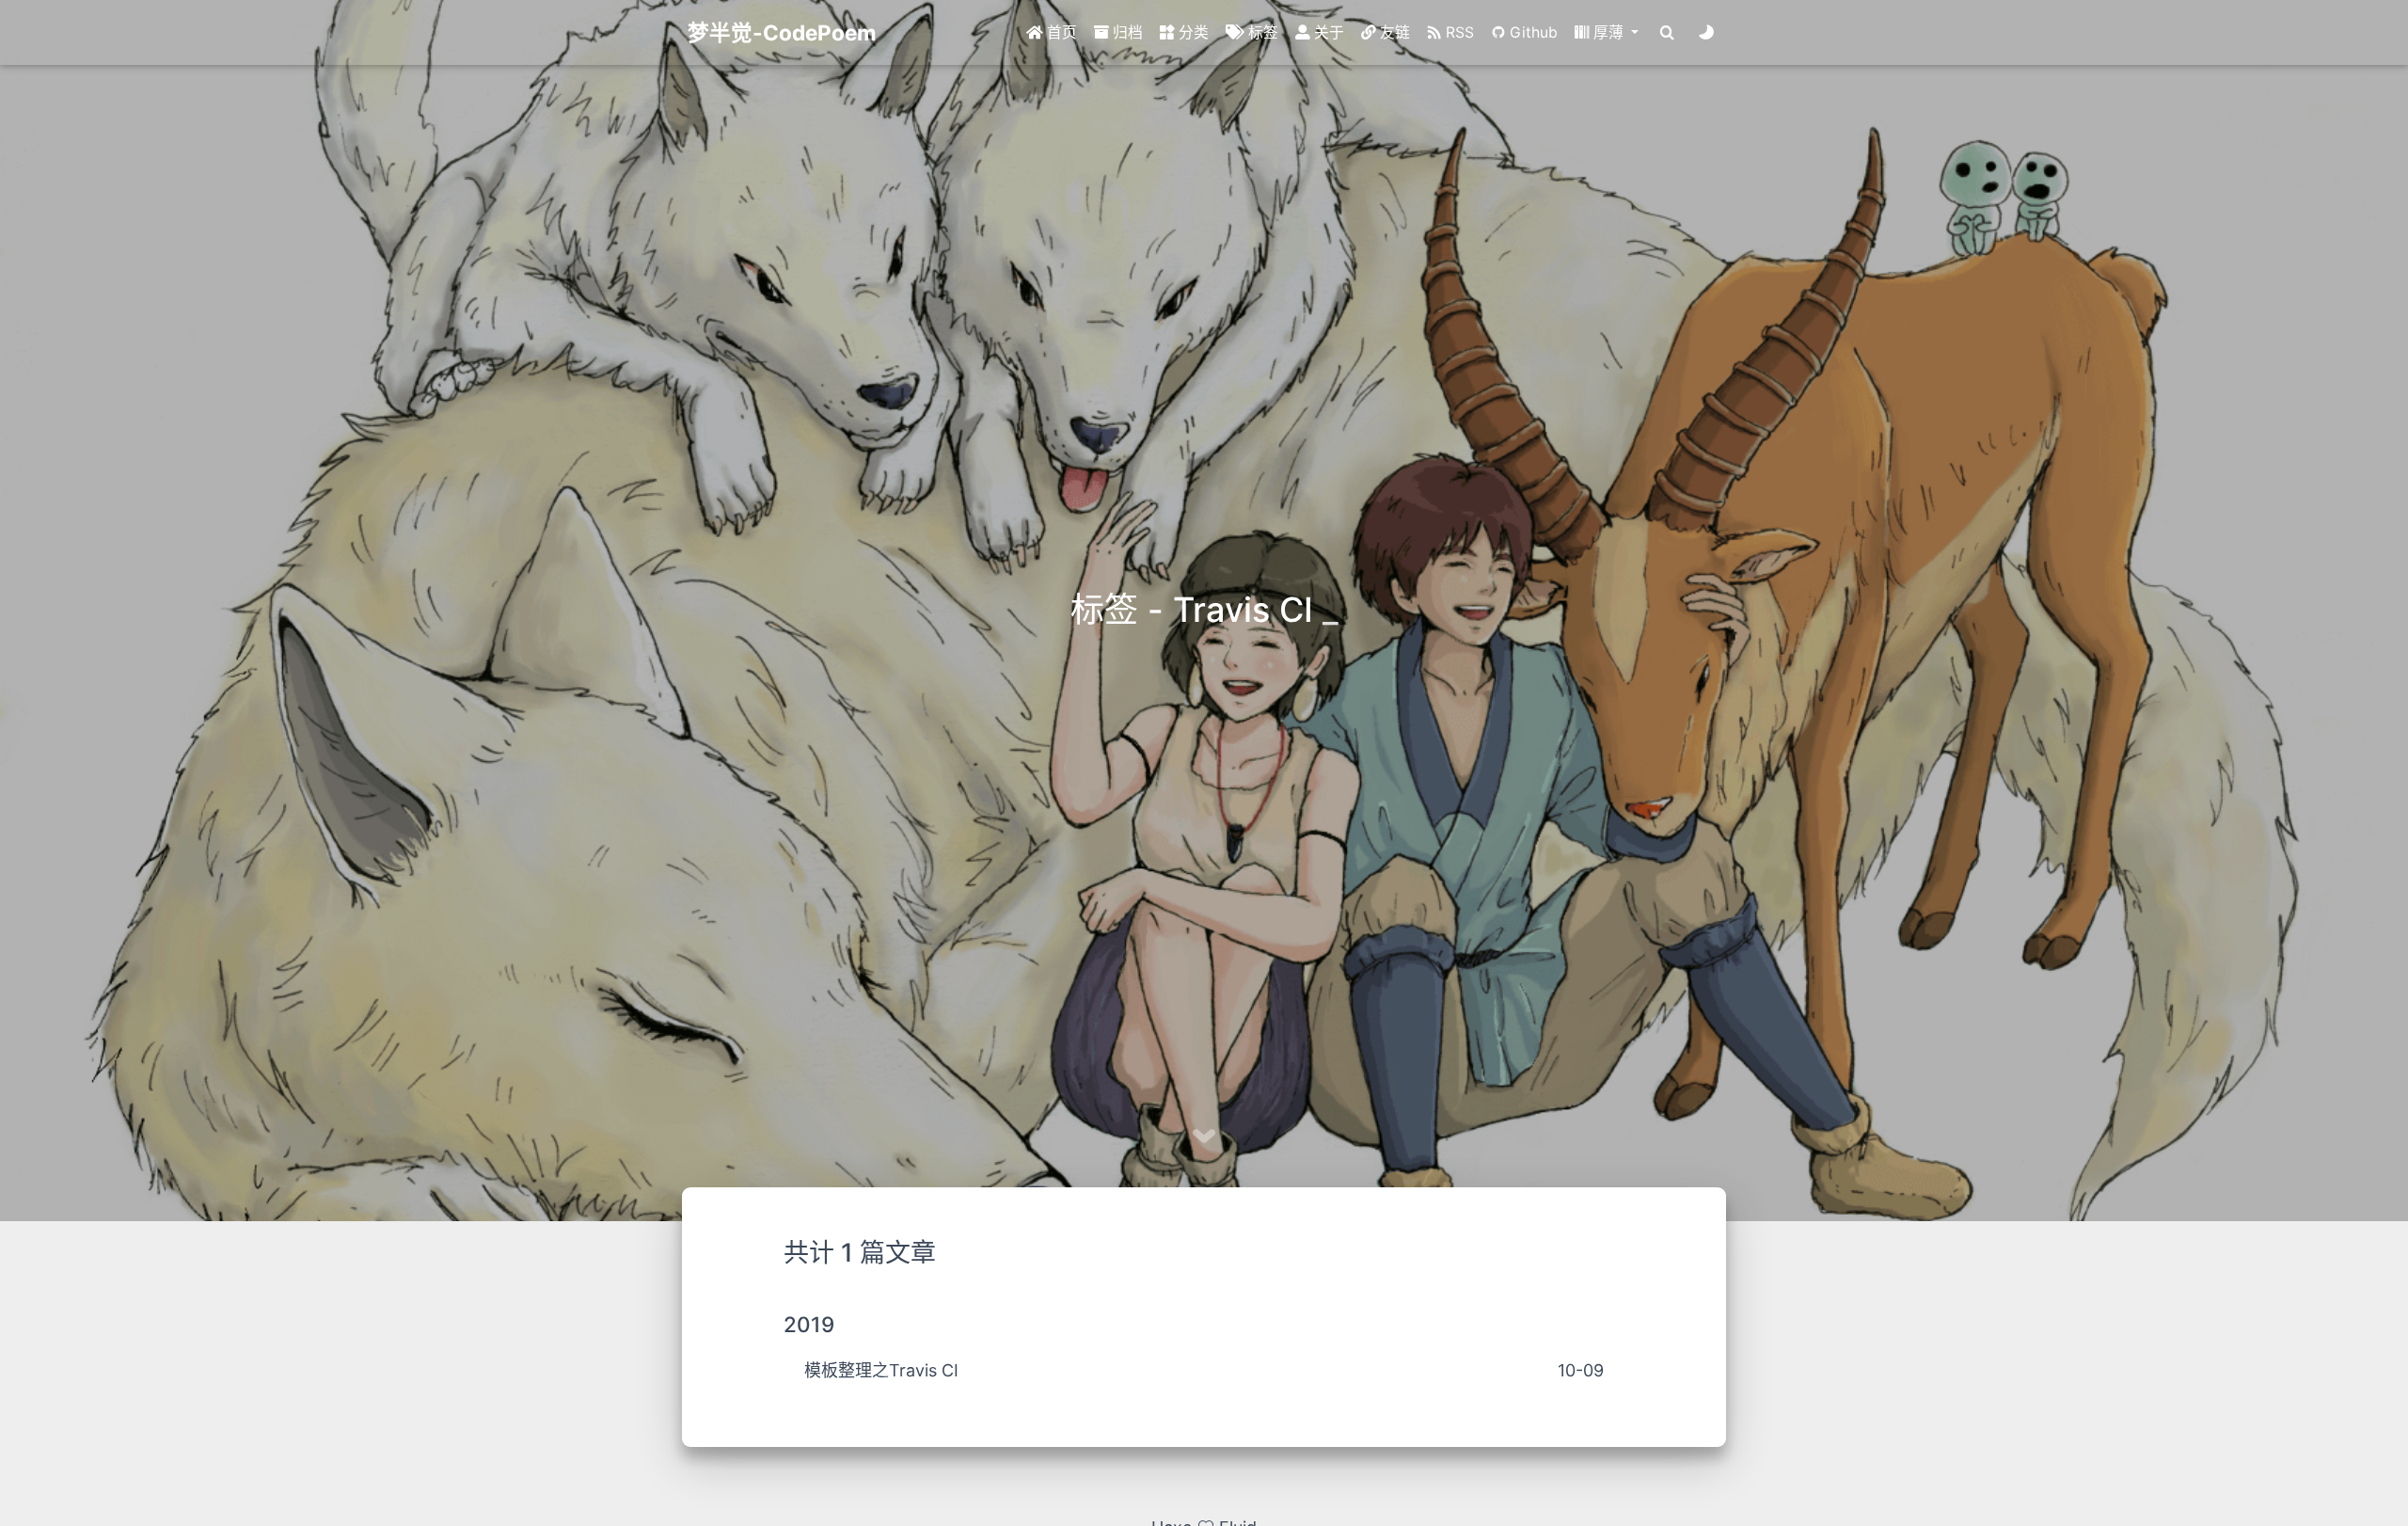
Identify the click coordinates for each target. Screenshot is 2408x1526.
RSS (1458, 32)
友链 (1393, 32)
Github (1532, 32)
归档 (1126, 32)
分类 (1192, 32)
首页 (1060, 32)
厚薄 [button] (1608, 32)
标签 (1261, 32)
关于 (1327, 32)
